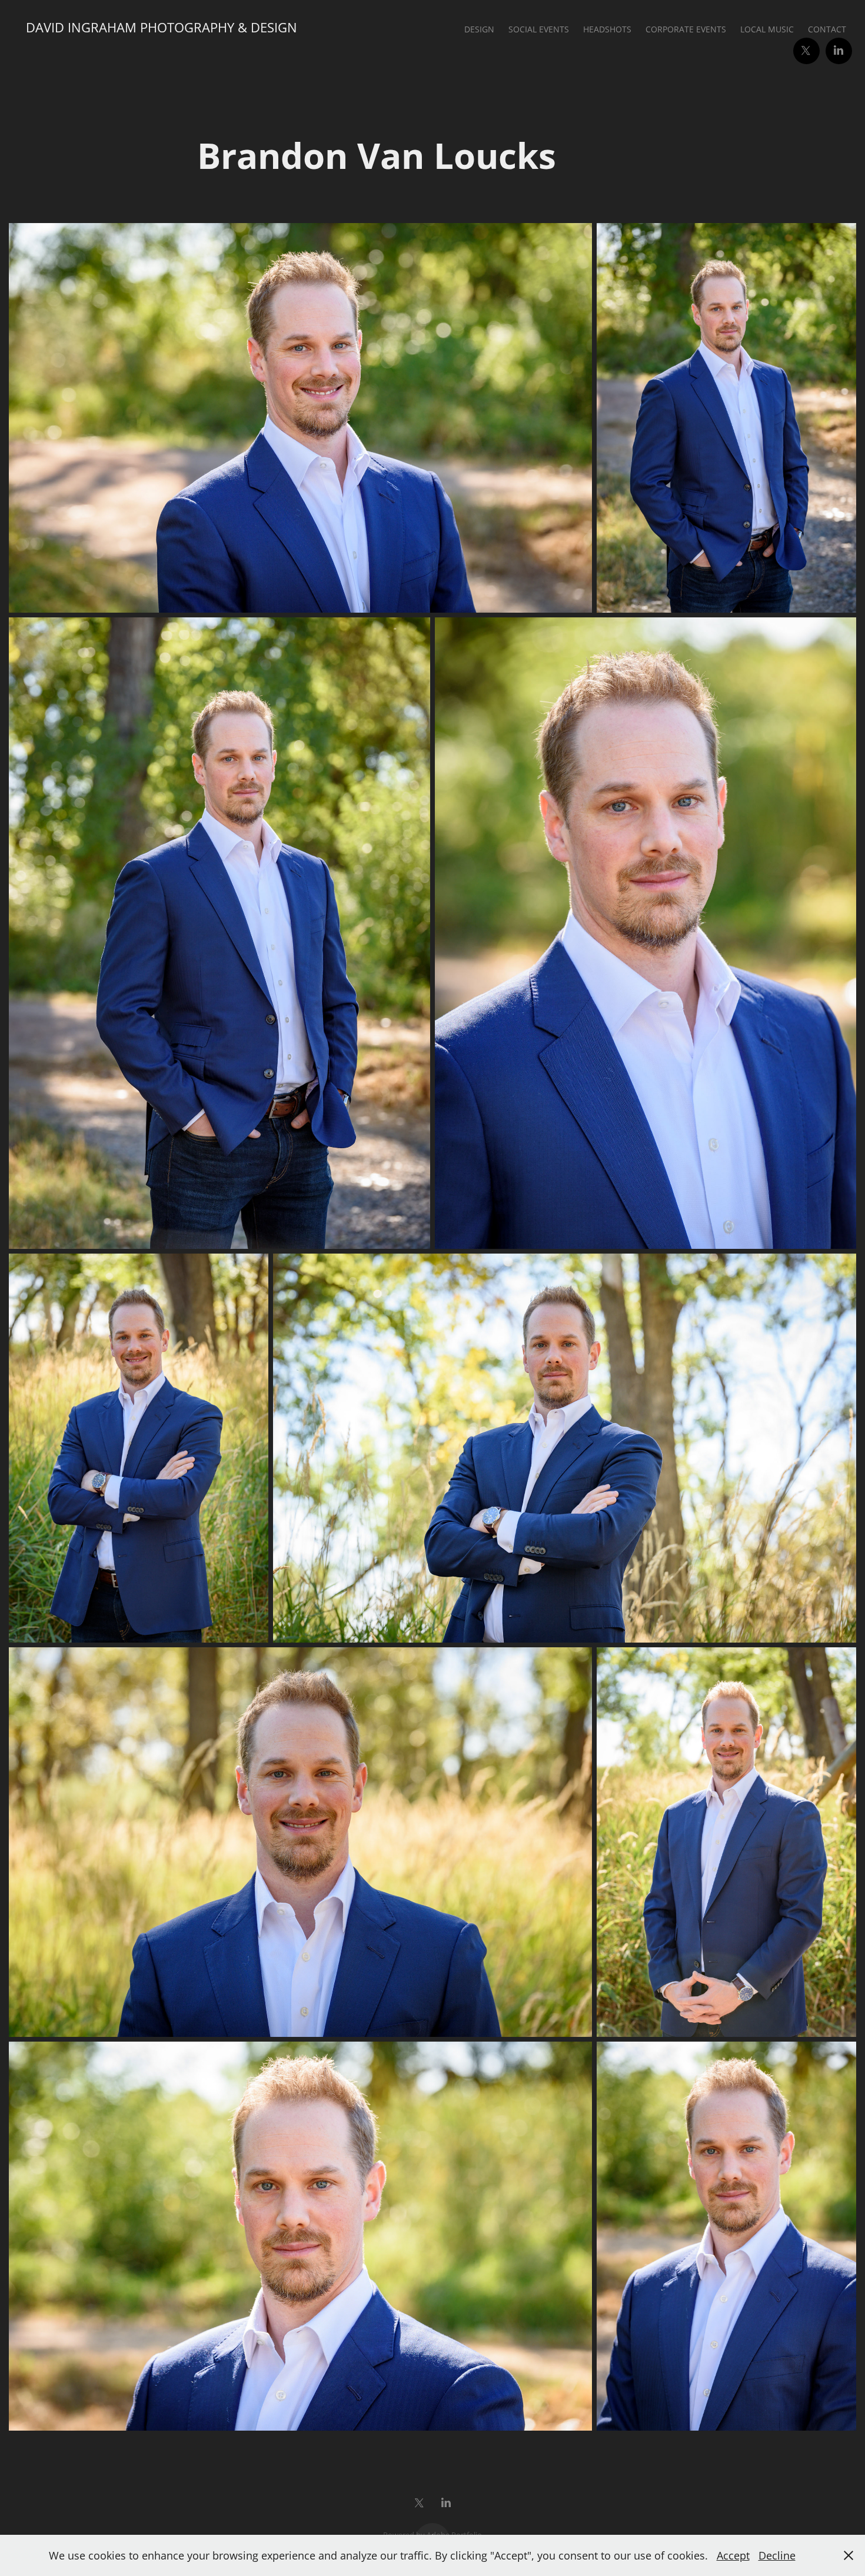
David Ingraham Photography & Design (162, 27)
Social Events (539, 29)
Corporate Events (686, 29)
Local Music (767, 29)
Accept (733, 2555)
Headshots (607, 29)
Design (479, 29)
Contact (827, 29)
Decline (777, 2555)
